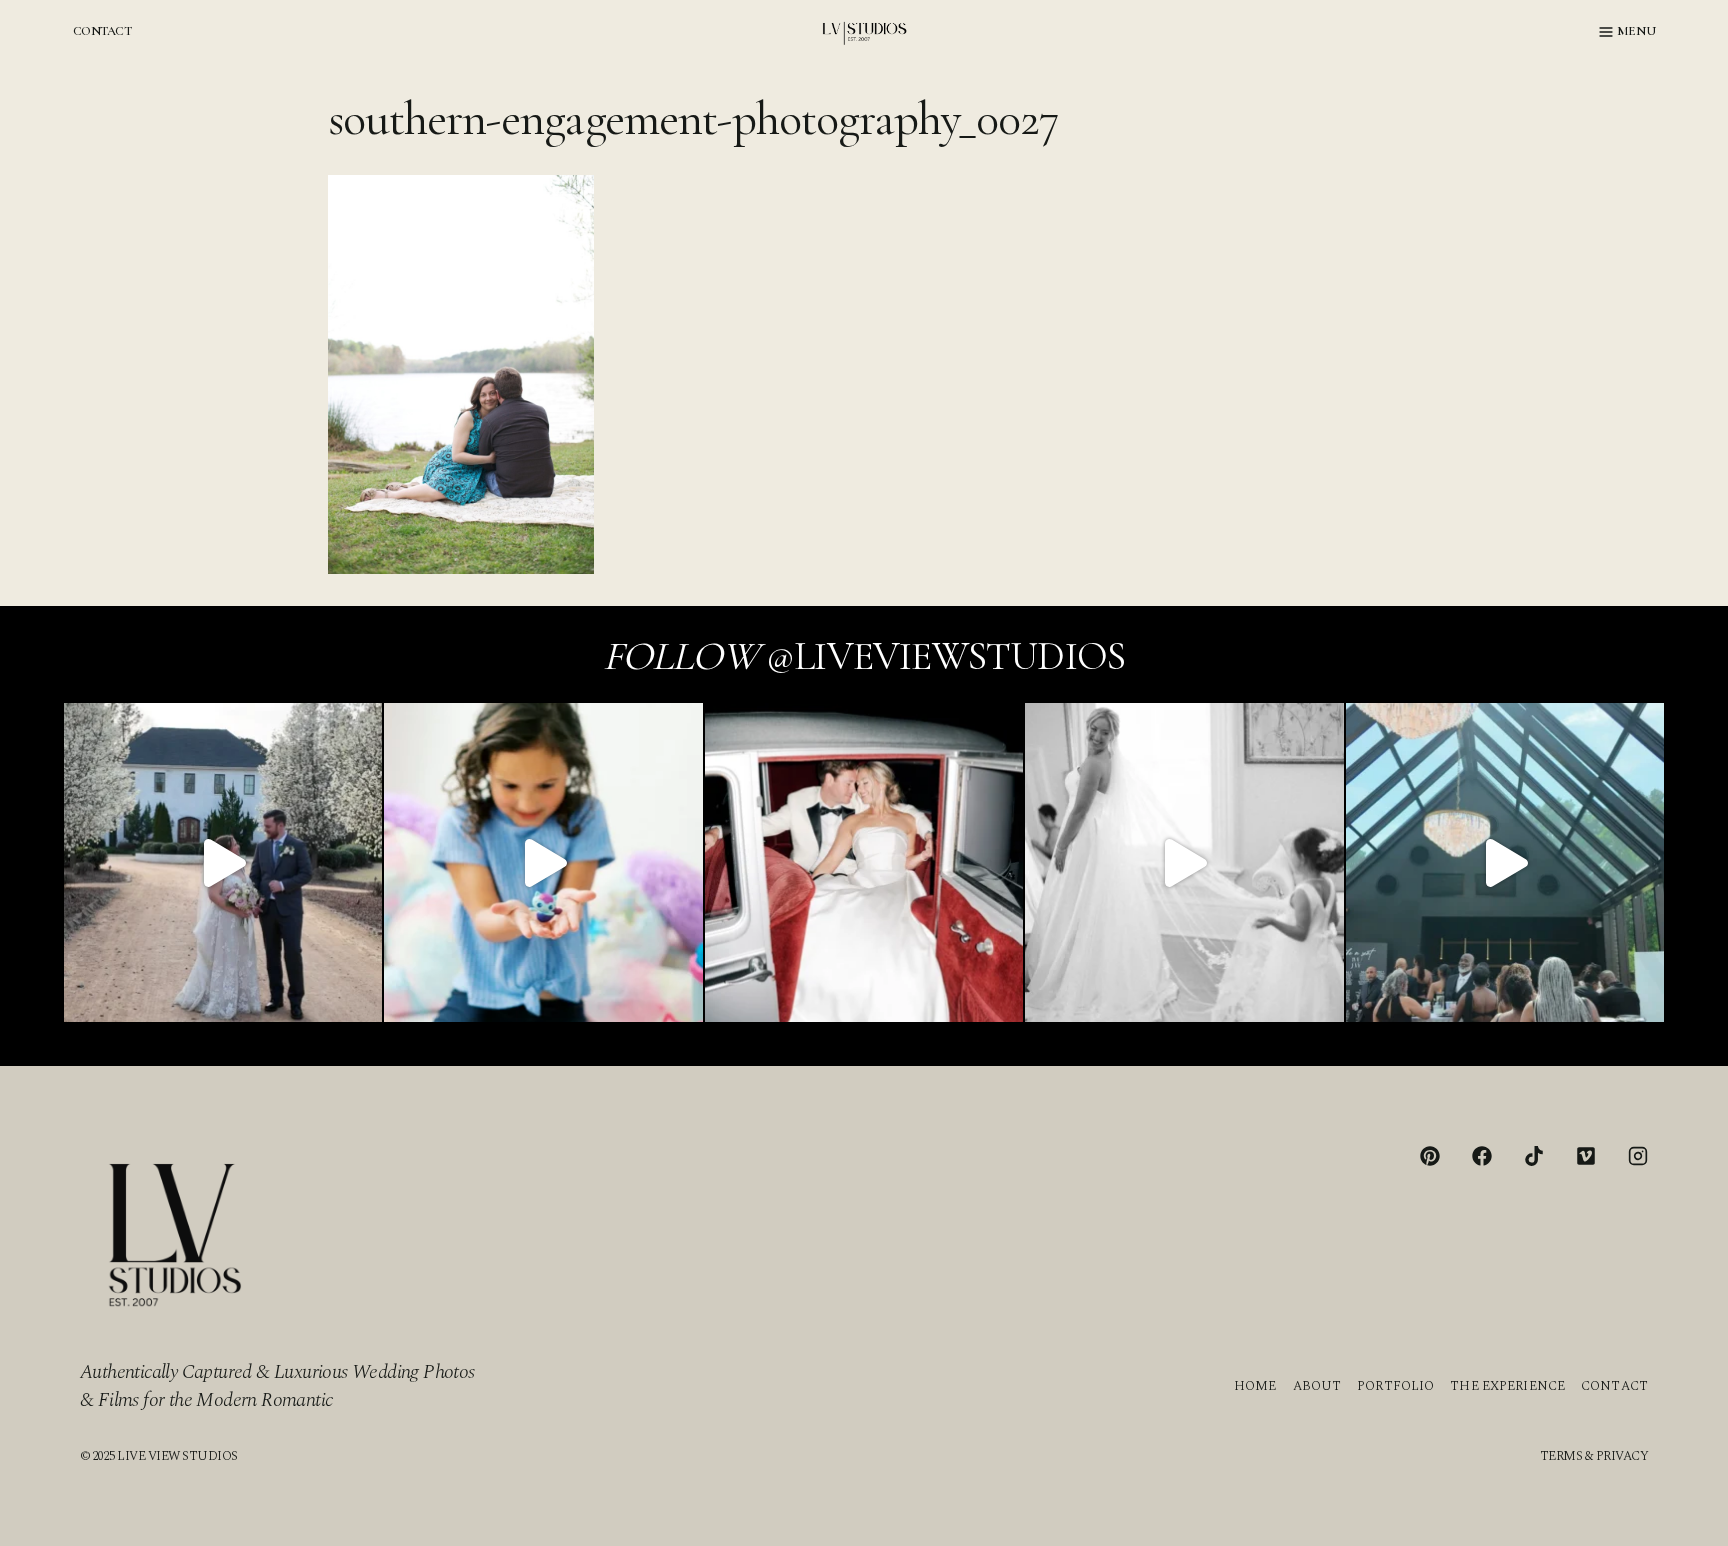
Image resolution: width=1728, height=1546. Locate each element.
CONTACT (102, 31)
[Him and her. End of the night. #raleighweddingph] (864, 862)
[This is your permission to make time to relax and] (223, 862)
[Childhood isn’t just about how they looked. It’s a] (543, 862)
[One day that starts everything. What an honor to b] (1184, 862)
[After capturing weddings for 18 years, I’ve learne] (1505, 862)
